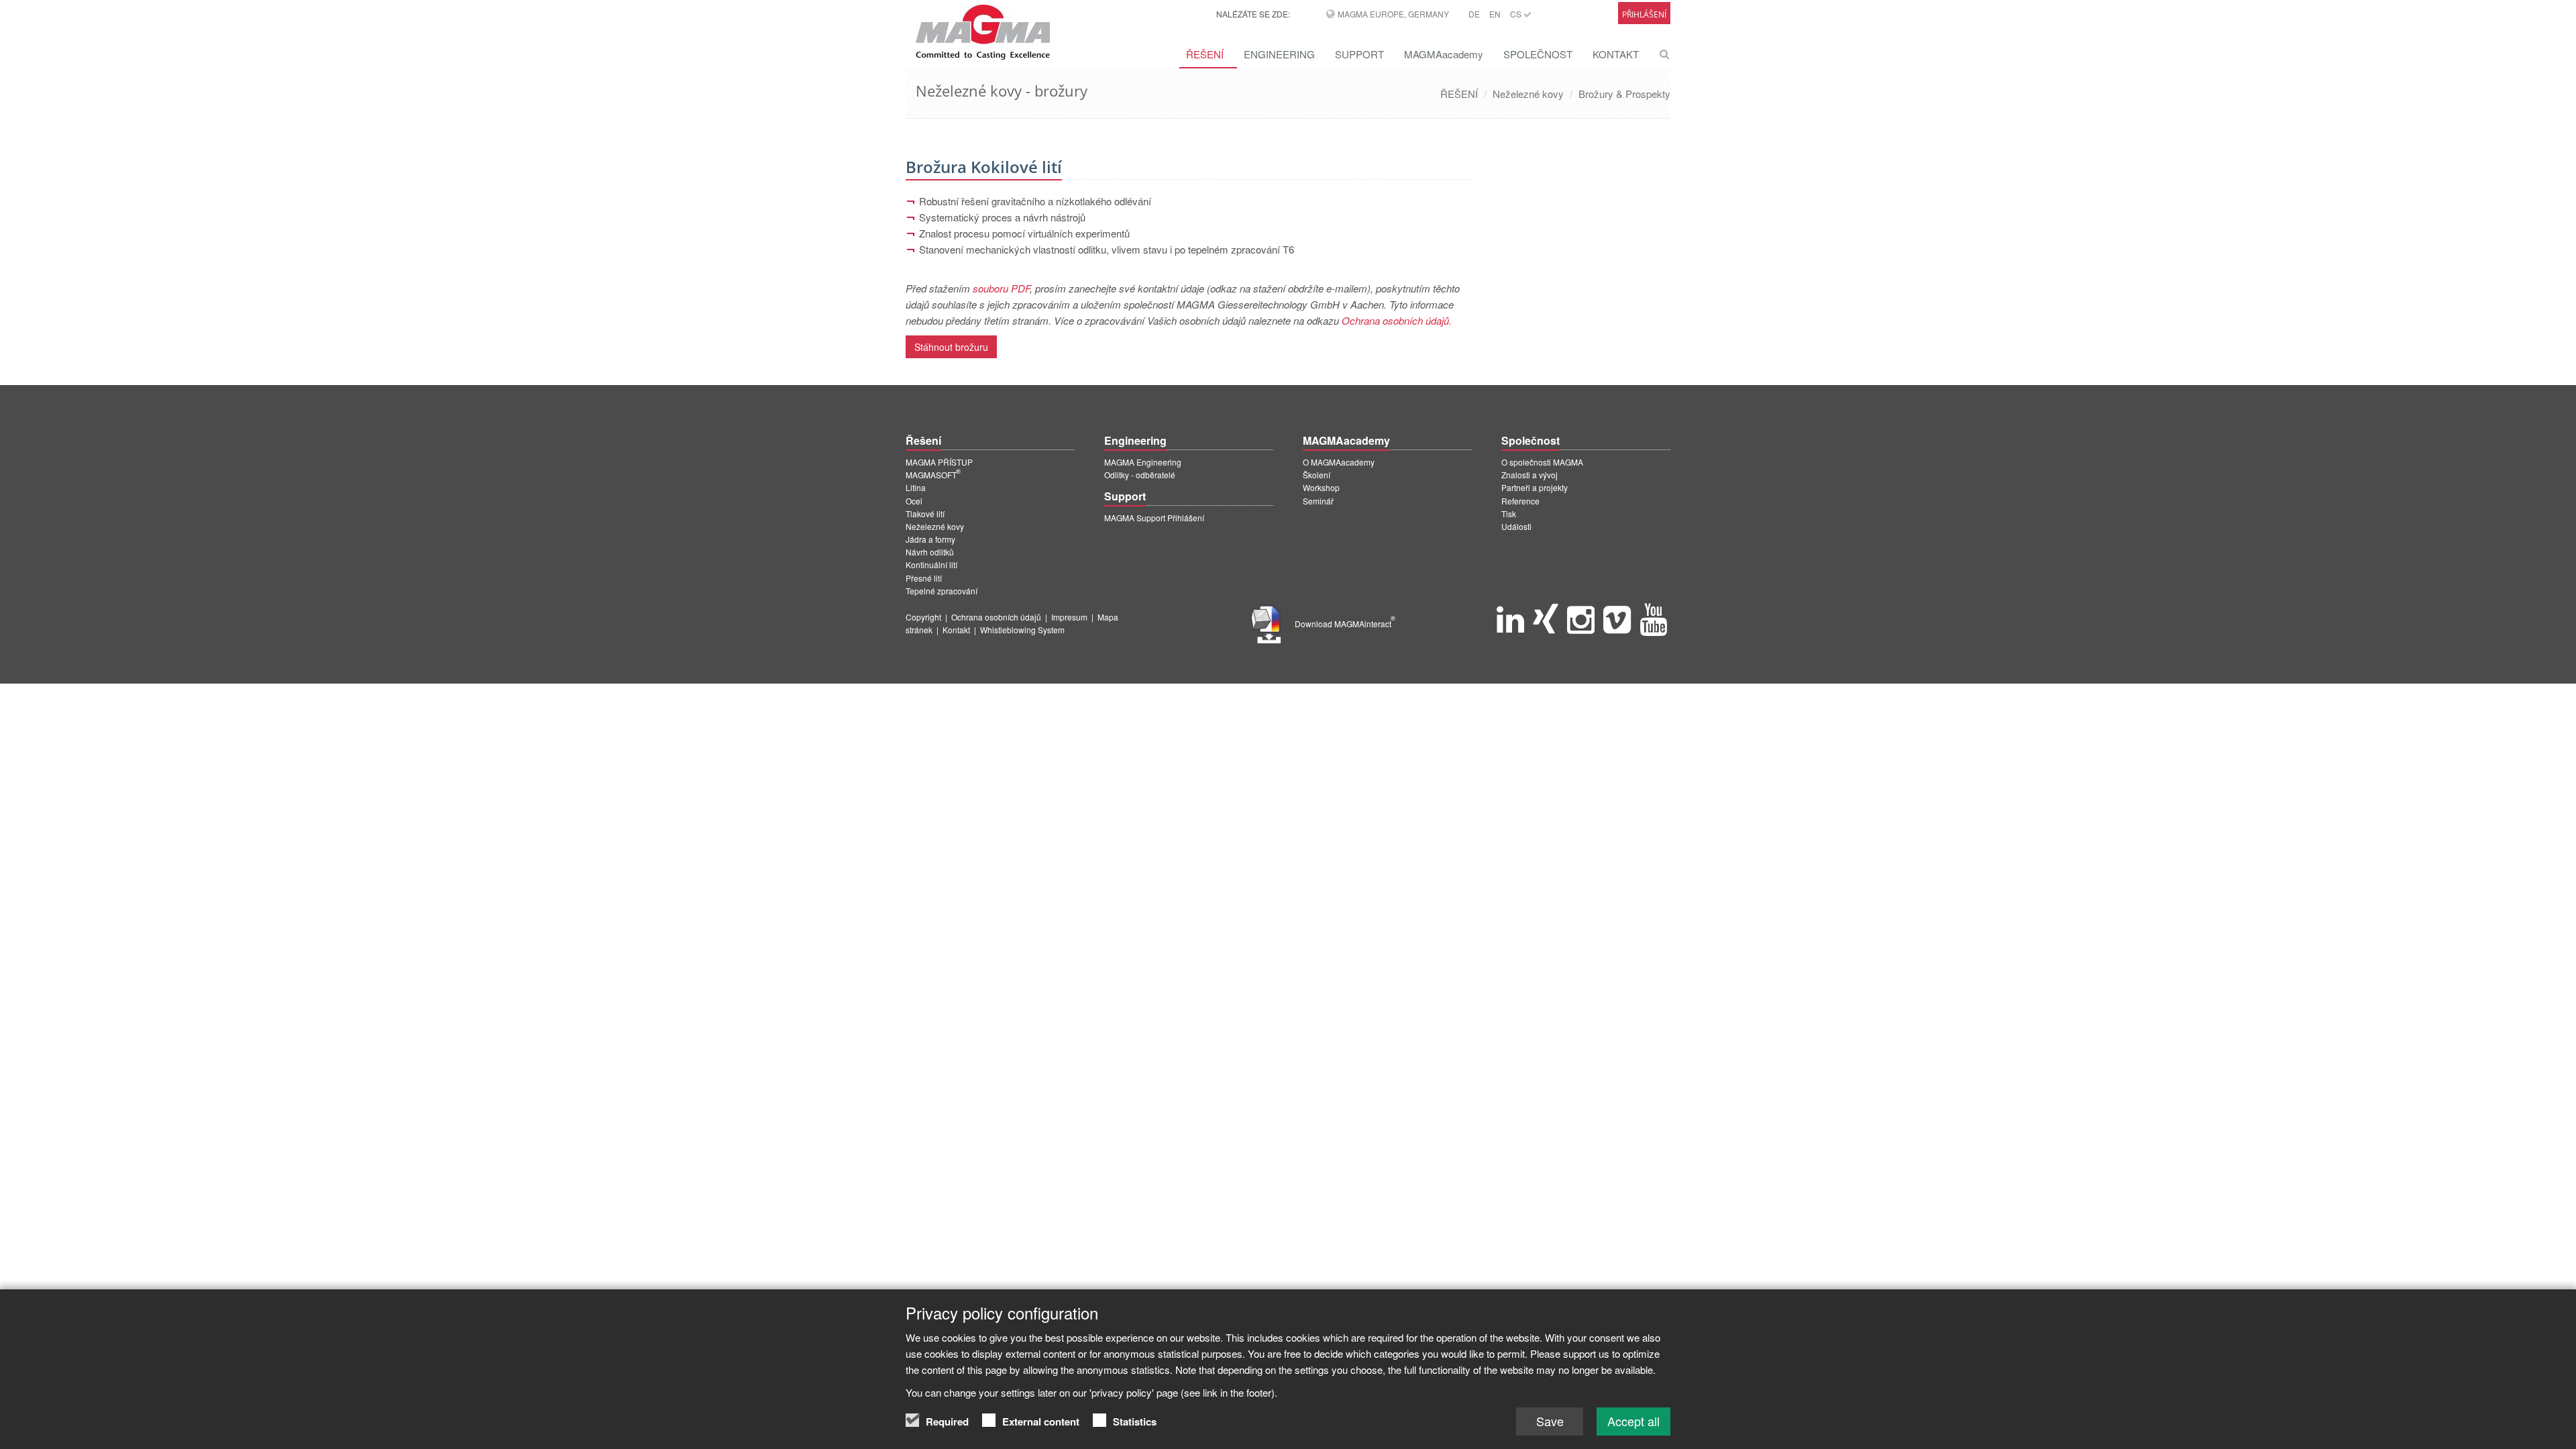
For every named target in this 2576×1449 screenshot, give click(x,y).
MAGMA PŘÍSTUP (939, 462)
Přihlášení (1644, 14)
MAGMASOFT (933, 475)
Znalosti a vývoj (1529, 475)
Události (1516, 526)
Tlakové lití (925, 514)
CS (1517, 14)
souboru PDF (1001, 288)
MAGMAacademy (1444, 54)
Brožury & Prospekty (1624, 94)
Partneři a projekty (1535, 487)
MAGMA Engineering (1143, 462)
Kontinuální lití (931, 565)
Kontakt (956, 630)
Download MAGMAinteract (1345, 624)
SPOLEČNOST (1538, 54)
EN (1495, 14)
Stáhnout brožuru (951, 347)
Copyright (923, 617)
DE (1474, 14)
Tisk (1509, 514)
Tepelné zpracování (942, 591)
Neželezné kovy (1528, 94)
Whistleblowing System (1022, 630)
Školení (1317, 475)
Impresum (1069, 617)
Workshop (1321, 487)
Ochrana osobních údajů (996, 617)
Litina (916, 487)
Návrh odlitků (930, 552)
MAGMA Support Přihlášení (1154, 518)
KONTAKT (1616, 54)
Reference (1520, 501)
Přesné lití (924, 578)
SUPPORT (1359, 54)
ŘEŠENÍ (1205, 54)
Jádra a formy (930, 539)
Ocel (914, 501)
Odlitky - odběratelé (1140, 475)
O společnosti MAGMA (1542, 462)
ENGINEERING (1279, 54)
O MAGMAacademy (1339, 462)
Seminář (1318, 501)
